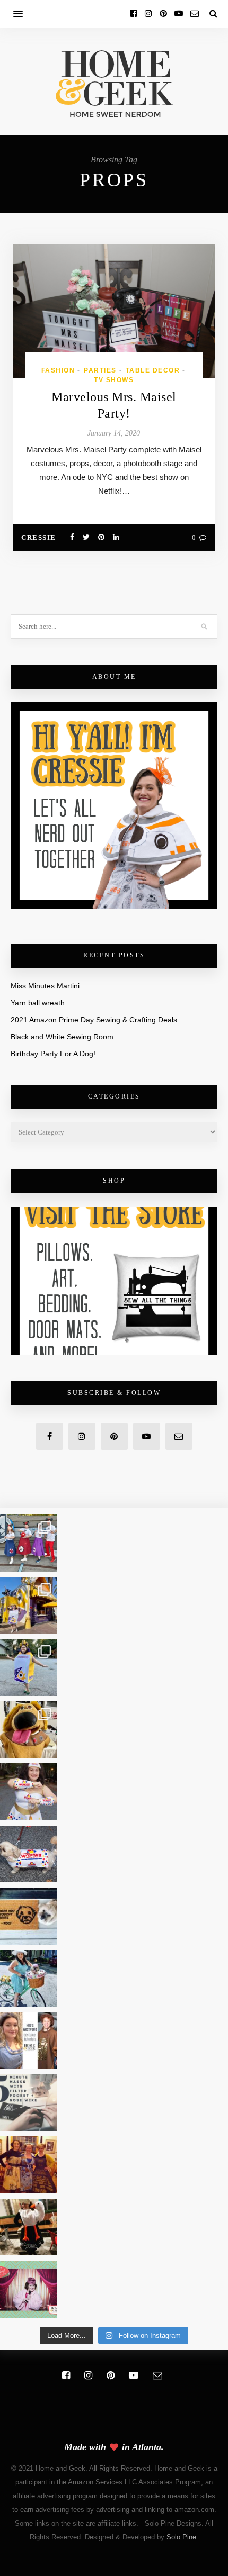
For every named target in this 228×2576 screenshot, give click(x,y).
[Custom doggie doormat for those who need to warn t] (29, 1916)
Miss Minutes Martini (45, 986)
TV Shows (114, 380)
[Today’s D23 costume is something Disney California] (29, 1667)
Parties (100, 370)
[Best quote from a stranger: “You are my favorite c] (29, 1606)
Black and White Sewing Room (62, 1037)
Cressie (39, 537)
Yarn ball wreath (38, 1003)
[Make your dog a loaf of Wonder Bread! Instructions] (29, 1854)
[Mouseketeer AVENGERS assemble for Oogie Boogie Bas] (29, 1543)
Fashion (58, 370)
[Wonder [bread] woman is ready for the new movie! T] (29, 1792)
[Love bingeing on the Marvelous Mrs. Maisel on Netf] (29, 2289)
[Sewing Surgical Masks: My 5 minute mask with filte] (29, 2103)
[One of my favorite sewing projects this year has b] (29, 1730)
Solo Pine (181, 2537)
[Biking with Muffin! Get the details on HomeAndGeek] (29, 1979)
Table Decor (153, 370)
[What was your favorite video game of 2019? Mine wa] (29, 2227)
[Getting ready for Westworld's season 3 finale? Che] (29, 2040)
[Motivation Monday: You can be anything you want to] (29, 2165)
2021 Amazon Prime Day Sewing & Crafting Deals (94, 1020)
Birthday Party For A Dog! (53, 1054)
